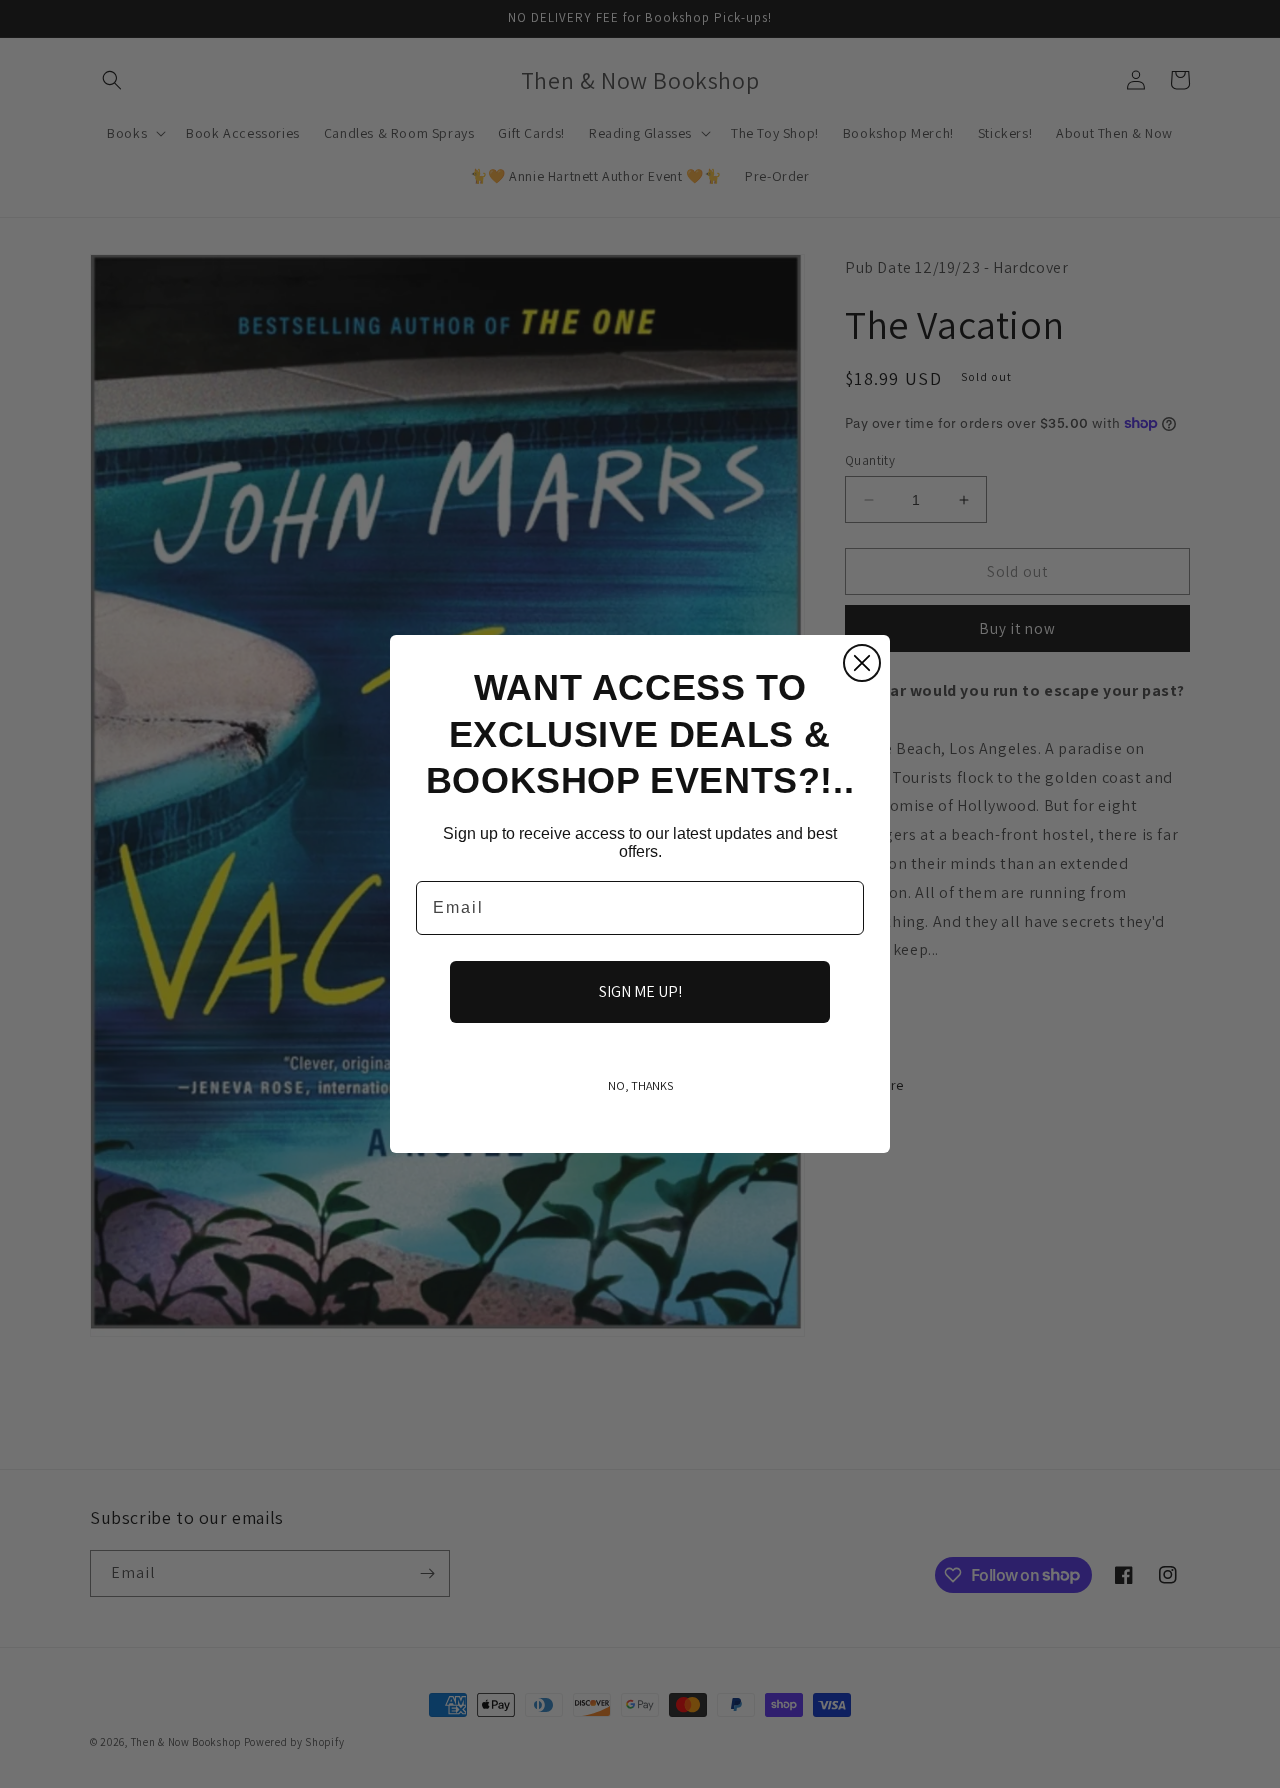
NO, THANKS (640, 1085)
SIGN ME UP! (640, 991)
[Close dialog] (862, 663)
